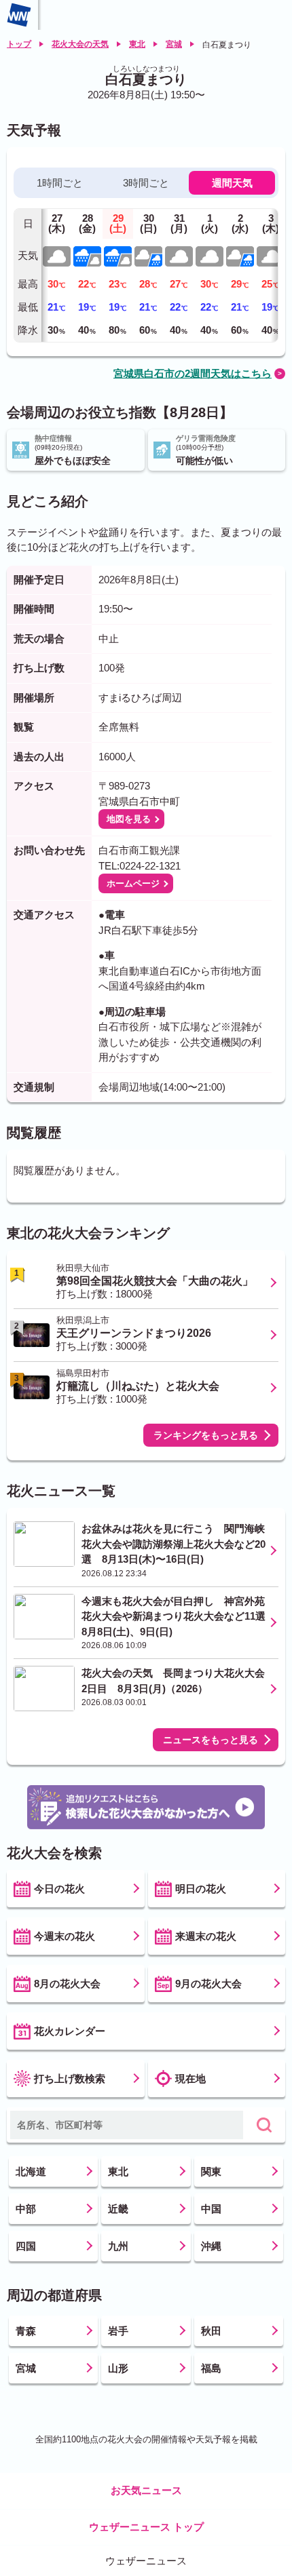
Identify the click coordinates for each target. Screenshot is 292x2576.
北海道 (31, 2171)
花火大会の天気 (80, 44)
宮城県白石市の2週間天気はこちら (193, 373)
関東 (211, 2171)
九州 (118, 2246)
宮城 (174, 44)
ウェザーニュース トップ (146, 2527)
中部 (26, 2209)
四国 (26, 2246)
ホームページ (133, 883)
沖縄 (211, 2246)
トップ (19, 44)
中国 (211, 2209)
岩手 (118, 2331)
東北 (137, 44)
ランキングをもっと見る (206, 1435)
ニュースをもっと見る (211, 1740)
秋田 (211, 2331)
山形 (118, 2368)
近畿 (118, 2209)
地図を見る (129, 819)
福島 (211, 2368)
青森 (26, 2331)
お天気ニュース (146, 2490)
